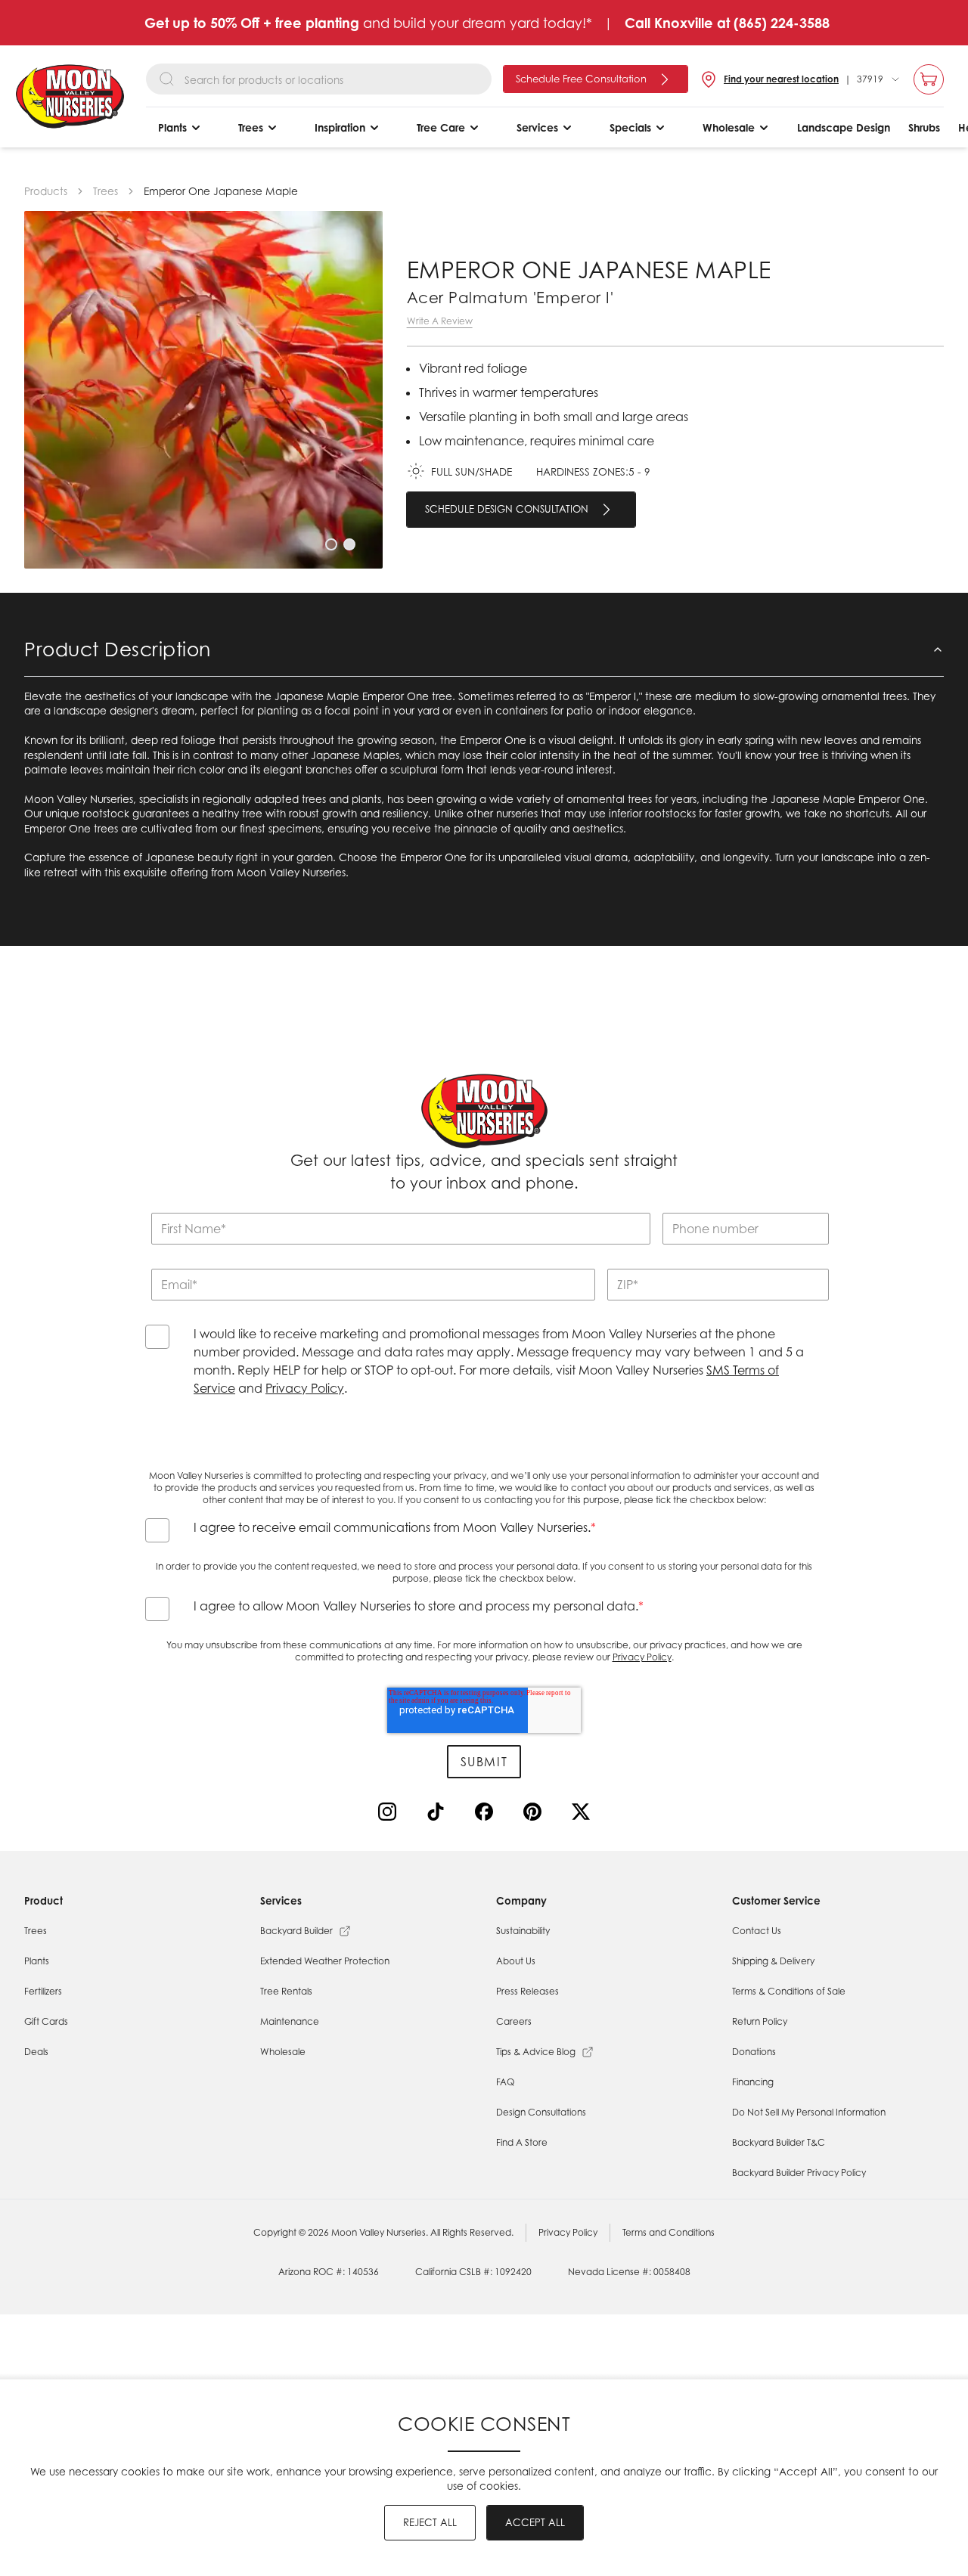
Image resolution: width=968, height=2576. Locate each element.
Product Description (118, 649)
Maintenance (290, 2021)
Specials (630, 127)
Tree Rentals (286, 1991)
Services (537, 127)
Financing (753, 2082)
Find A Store (522, 2142)
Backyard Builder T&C (779, 2142)
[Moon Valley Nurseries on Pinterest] (535, 1815)
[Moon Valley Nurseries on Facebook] (487, 1815)
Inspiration (340, 127)
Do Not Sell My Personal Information (809, 2112)
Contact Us (757, 1931)
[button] (331, 544)
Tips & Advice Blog (536, 2052)
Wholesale (729, 127)
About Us (516, 1961)
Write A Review (440, 321)
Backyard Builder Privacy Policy (799, 2173)
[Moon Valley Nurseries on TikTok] (439, 1815)
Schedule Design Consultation (507, 509)
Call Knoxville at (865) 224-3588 (727, 23)
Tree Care (441, 127)
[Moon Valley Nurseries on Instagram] (390, 1815)
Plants (172, 127)
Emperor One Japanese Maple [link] (221, 191)
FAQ (505, 2082)
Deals (36, 2052)
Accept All (535, 2522)
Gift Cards (46, 2021)
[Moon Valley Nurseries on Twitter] (584, 1815)
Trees (251, 127)
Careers (514, 2021)
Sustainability (523, 1931)
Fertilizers (43, 1991)
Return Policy (760, 2021)
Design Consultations (541, 2112)
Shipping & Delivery (773, 1961)
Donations (754, 2052)
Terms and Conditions (669, 2232)
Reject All (430, 2522)
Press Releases (527, 1991)
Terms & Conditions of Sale (789, 1991)
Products (46, 191)
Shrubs (924, 127)
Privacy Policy (305, 1388)
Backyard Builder (296, 1931)
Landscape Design (844, 127)
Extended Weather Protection (325, 1961)
